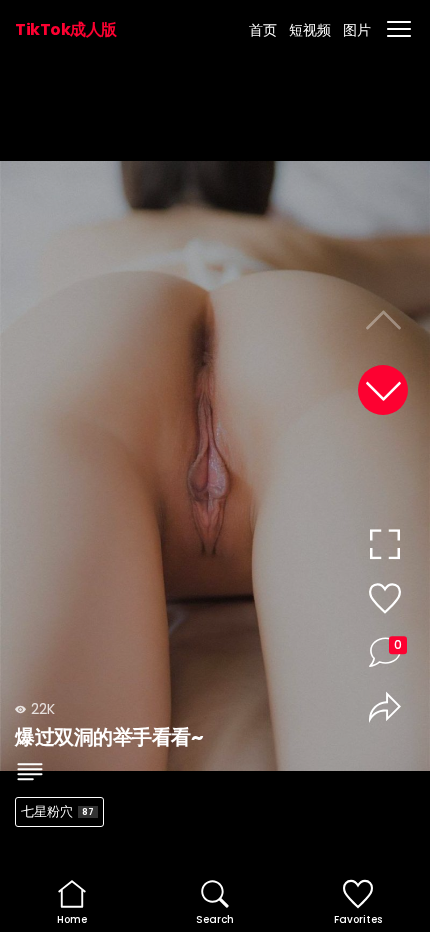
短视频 (310, 30)
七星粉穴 (57, 811)
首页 (263, 30)
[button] (383, 390)
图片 (357, 30)
